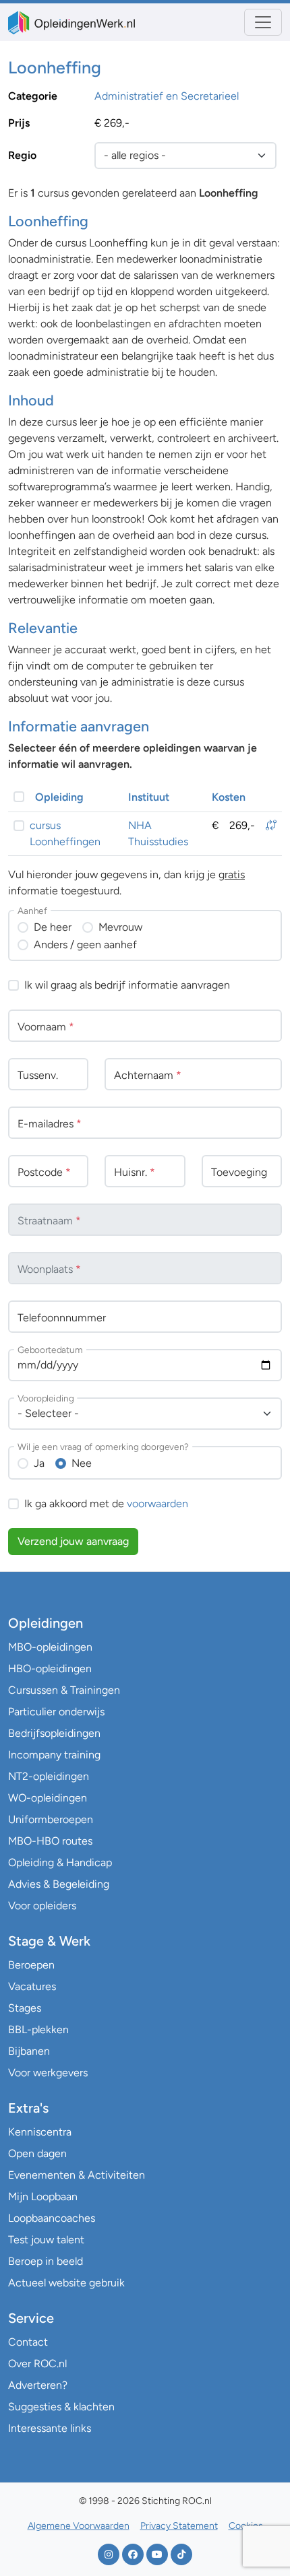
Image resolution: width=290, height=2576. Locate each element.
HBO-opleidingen (50, 1669)
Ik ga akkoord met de (106, 1504)
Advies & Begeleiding (59, 1884)
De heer (53, 927)
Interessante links (50, 2428)
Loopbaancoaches (52, 2218)
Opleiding (59, 797)
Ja (39, 1463)
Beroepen (31, 1965)
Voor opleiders (42, 1906)
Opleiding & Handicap (60, 1862)
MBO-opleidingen (50, 1647)
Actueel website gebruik (66, 2283)
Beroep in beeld (46, 2261)
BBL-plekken (38, 2029)
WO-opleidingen (48, 1798)
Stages (25, 2008)
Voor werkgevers (48, 2073)
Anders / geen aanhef (85, 945)
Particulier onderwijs (56, 1712)
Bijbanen (29, 2051)
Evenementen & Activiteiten (77, 2175)
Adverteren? (38, 2385)
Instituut (149, 797)
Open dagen (37, 2153)
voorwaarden (157, 1504)
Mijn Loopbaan (43, 2197)
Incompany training (54, 1755)
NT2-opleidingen (49, 1776)
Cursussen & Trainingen (64, 1690)
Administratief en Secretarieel (167, 96)
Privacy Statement (179, 2526)
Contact (28, 2342)
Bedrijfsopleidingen (54, 1733)
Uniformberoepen (51, 1819)
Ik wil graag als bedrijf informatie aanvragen (127, 985)
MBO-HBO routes (50, 1841)
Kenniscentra (40, 2132)
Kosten (229, 797)
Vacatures (32, 1986)
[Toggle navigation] (263, 22)
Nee (82, 1463)
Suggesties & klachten (61, 2407)
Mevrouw (120, 927)
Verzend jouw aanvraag (73, 1541)
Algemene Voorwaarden (79, 2526)
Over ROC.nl (37, 2364)
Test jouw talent (46, 2240)
